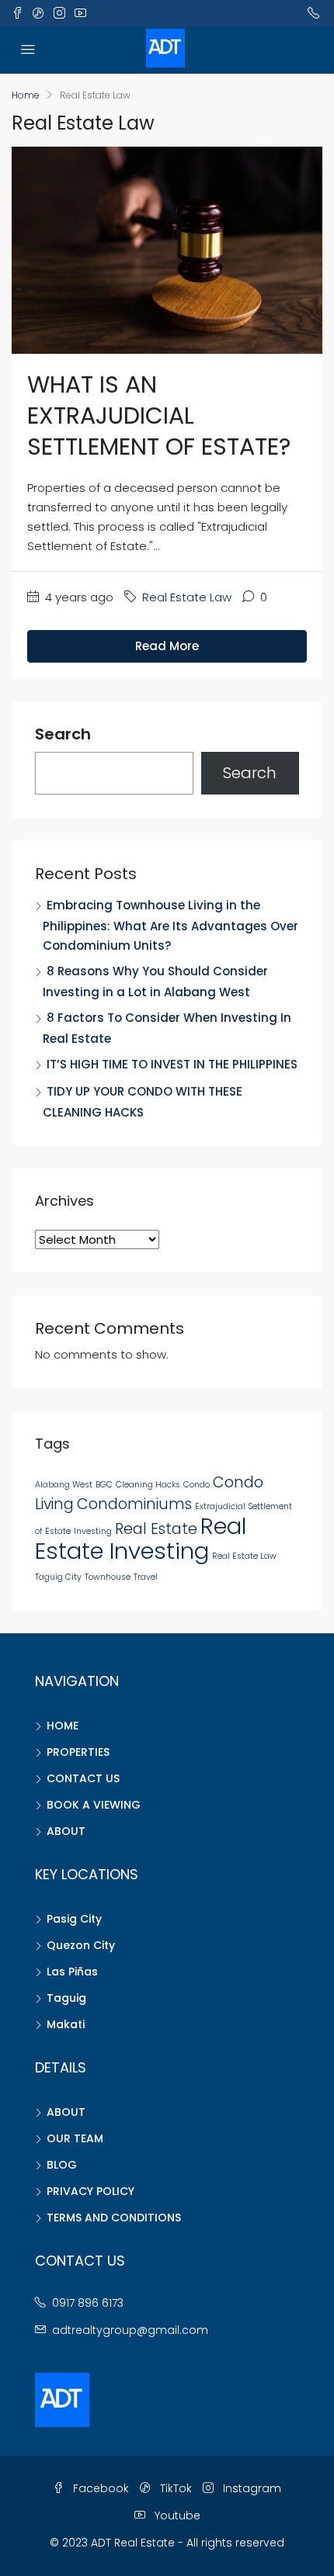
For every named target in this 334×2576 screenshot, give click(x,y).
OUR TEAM (75, 2138)
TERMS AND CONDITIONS (114, 2218)
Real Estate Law (187, 597)
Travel (146, 1577)
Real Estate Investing (141, 1538)
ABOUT (66, 1831)
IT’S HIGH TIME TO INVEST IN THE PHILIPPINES (172, 1064)
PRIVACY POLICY (90, 2191)
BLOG (62, 2165)
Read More (167, 646)
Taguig (66, 1998)
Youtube (176, 2515)
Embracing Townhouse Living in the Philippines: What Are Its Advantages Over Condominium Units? (170, 925)
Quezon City (81, 1945)
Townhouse (108, 1577)
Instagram (250, 2488)
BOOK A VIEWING (94, 1805)
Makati (66, 2024)
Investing (93, 1531)
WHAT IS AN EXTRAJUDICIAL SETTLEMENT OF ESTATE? (159, 415)
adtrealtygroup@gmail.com (130, 2330)
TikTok (174, 2488)
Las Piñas (72, 1972)
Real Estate (156, 1529)
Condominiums (134, 1504)
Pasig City (74, 1919)
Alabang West (64, 1485)
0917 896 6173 (88, 2303)
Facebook (99, 2488)
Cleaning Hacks (148, 1485)
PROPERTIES (78, 1752)
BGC (104, 1485)
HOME (63, 1726)
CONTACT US (83, 1778)
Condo (197, 1485)
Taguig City (58, 1577)
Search (63, 735)
